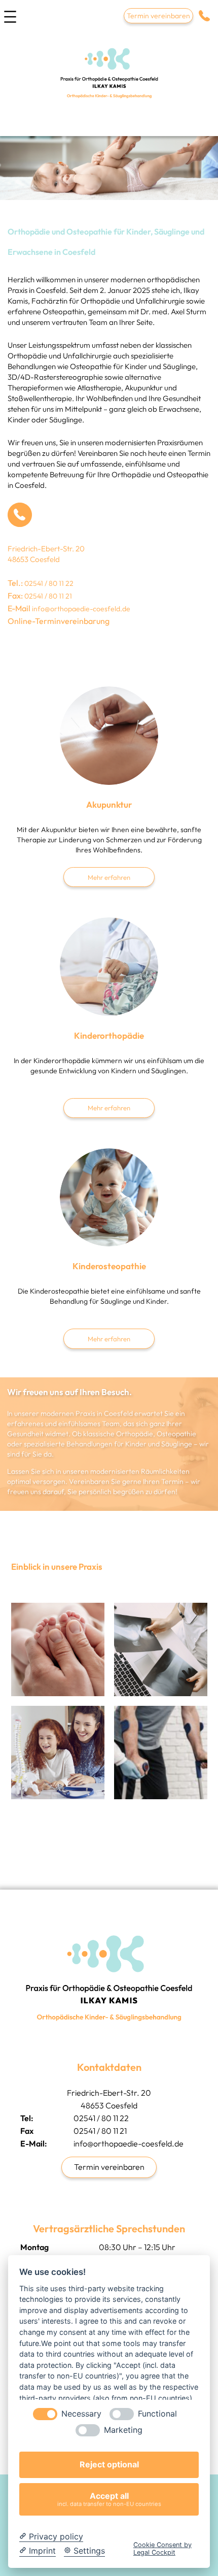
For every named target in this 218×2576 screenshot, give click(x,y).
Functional (157, 2414)
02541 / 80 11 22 (49, 583)
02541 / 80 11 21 (48, 596)
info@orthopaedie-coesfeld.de (81, 609)
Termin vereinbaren (158, 16)
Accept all (109, 2499)
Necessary (81, 2414)
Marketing (123, 2430)
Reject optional (109, 2464)
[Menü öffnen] (10, 20)
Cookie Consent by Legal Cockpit (162, 2549)
